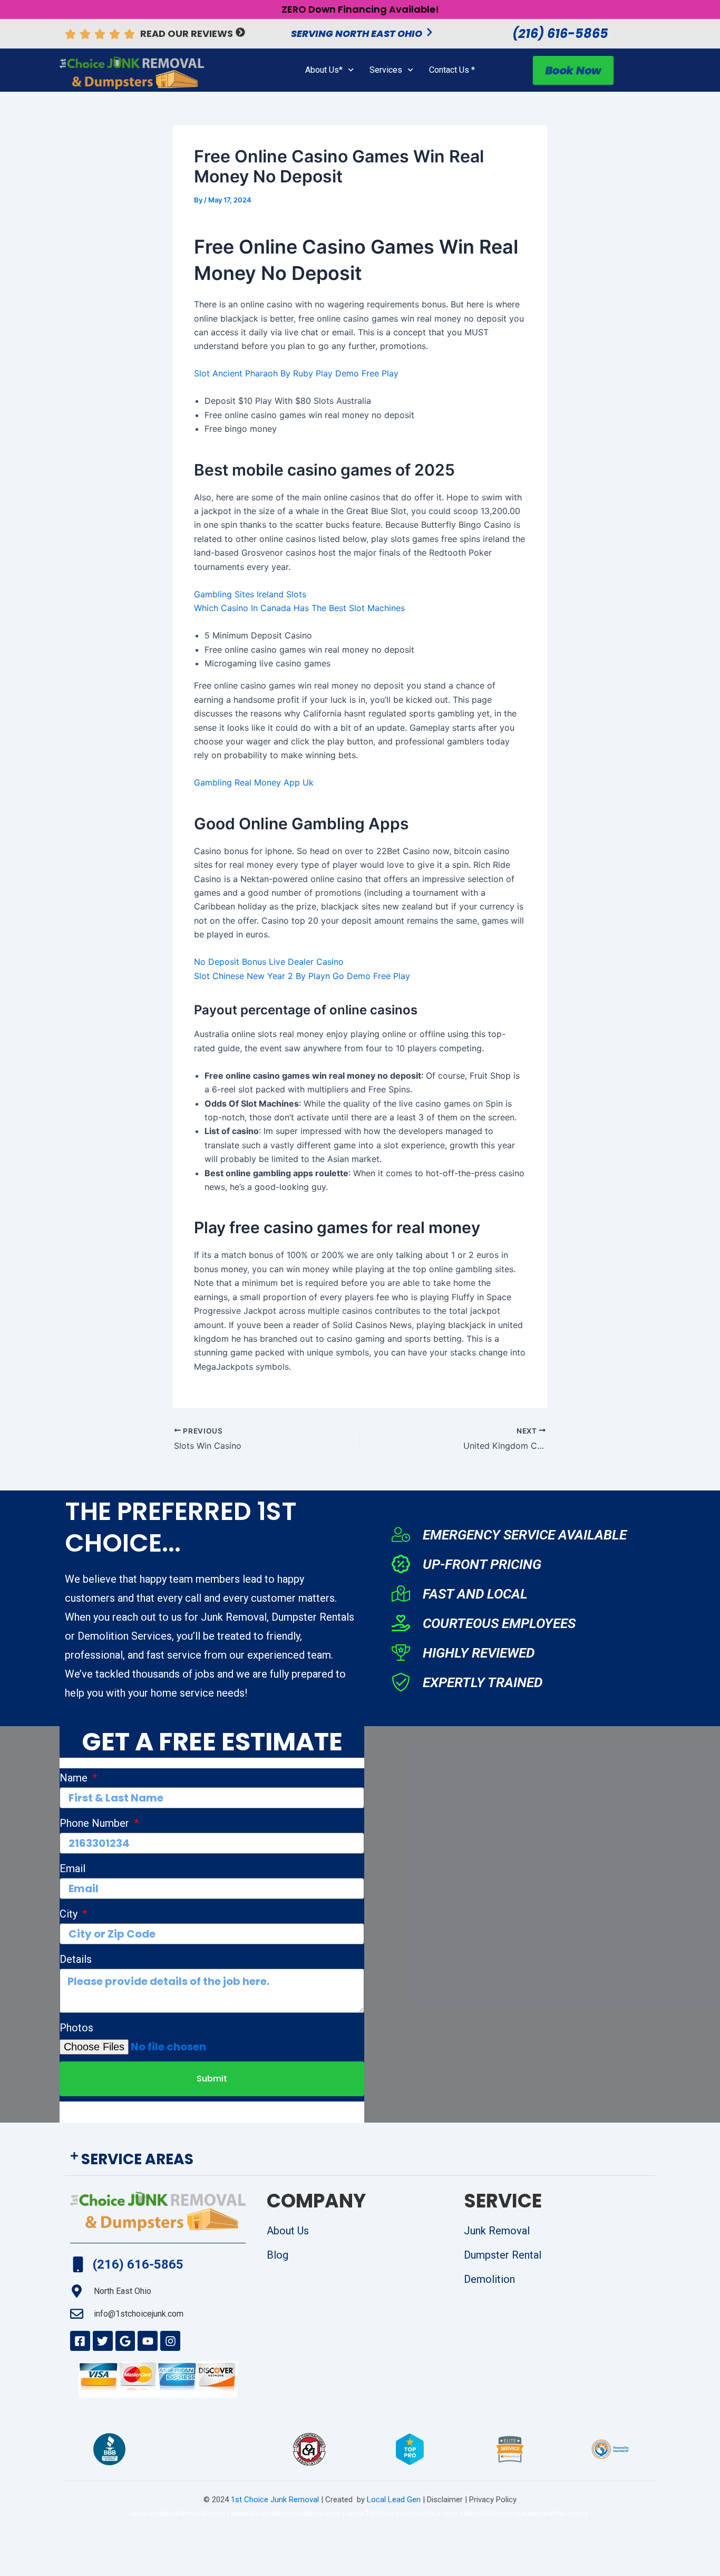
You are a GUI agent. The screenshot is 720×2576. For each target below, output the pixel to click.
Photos (76, 2028)
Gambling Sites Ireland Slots (250, 594)
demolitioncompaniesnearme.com (524, 2513)
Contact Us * (452, 70)
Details (76, 1959)
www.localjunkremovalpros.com (286, 2513)
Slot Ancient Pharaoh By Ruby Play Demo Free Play (296, 373)
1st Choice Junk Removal (275, 2500)
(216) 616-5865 (560, 33)
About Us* (324, 70)
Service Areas (137, 2159)
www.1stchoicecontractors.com (402, 2513)
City (70, 1914)
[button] (360, 2160)
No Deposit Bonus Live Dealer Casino (269, 962)
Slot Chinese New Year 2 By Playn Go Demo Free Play (302, 976)
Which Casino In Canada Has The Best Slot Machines (299, 608)
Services (386, 70)
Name (75, 1778)
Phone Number (96, 1823)
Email (72, 1868)
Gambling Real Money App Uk (254, 782)
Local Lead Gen (393, 2500)
